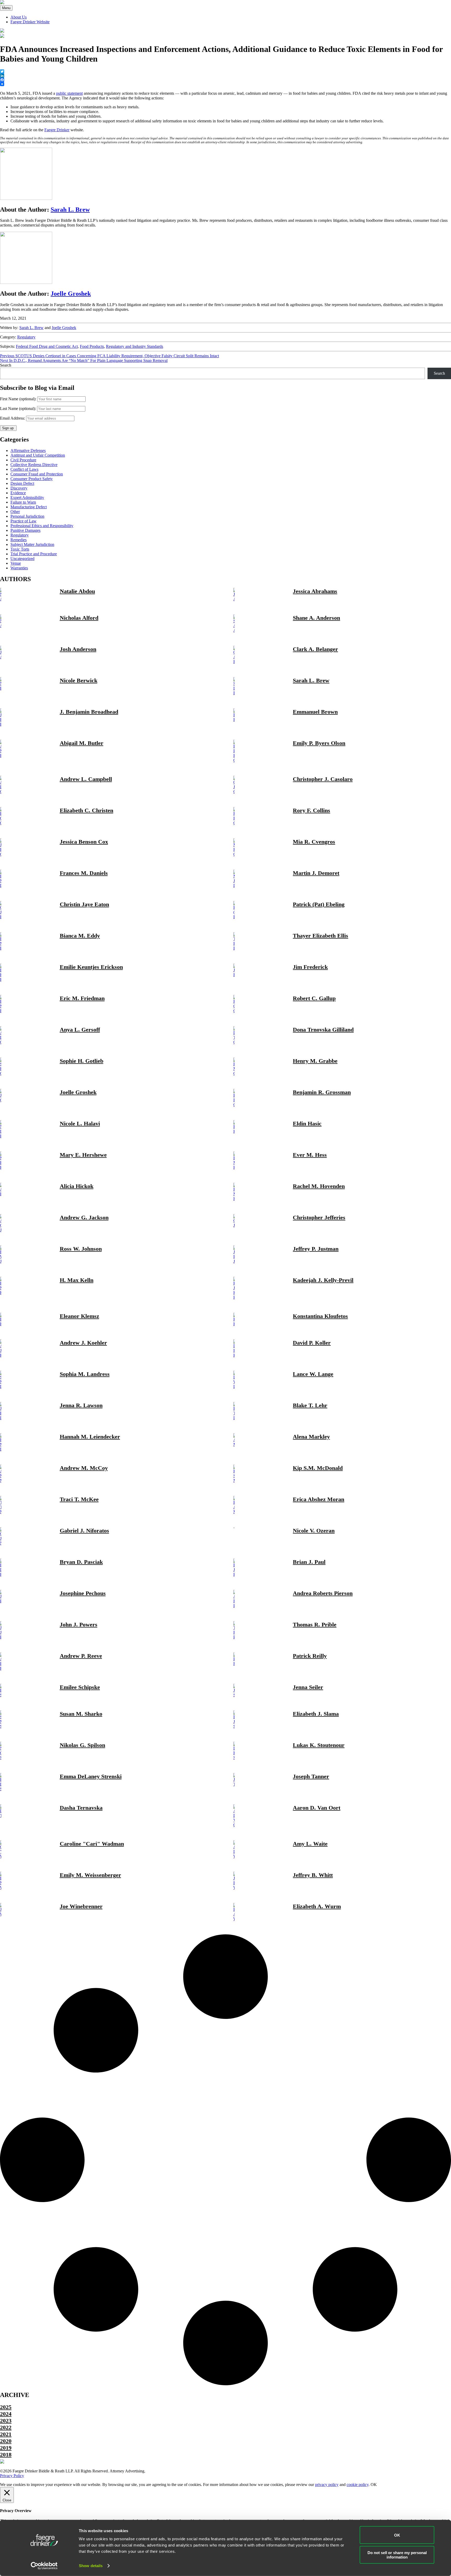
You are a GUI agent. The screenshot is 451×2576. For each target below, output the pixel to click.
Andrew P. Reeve (81, 1656)
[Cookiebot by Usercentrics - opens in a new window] (44, 2566)
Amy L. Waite (310, 1844)
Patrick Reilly (310, 1656)
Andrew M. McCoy (84, 1468)
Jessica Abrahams (315, 591)
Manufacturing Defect (29, 507)
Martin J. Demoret (316, 873)
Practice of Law (23, 521)
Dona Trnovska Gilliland (323, 1030)
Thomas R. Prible (315, 1624)
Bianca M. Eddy (80, 936)
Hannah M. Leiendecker (90, 1437)
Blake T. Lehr (310, 1405)
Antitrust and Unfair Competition (38, 455)
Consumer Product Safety (32, 479)
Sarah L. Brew (70, 210)
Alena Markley (311, 1437)
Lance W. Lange (313, 1374)
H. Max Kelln (77, 1280)
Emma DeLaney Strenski (91, 1776)
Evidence (18, 493)
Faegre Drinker (57, 130)
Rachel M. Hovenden (319, 1186)
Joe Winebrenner (81, 1906)
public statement (69, 93)
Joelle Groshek (71, 294)
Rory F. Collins (311, 810)
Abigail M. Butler (82, 743)
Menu (6, 8)
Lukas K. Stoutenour (319, 1745)
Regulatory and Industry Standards (135, 346)
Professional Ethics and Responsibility (42, 526)
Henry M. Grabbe (315, 1061)
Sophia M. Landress (85, 1374)
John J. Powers (79, 1624)
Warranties (19, 568)
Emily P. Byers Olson (319, 743)
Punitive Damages (25, 530)
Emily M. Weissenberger (90, 1875)
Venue (16, 563)
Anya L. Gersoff (80, 1030)
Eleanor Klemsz (79, 1316)
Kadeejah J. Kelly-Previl (323, 1280)
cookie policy (358, 2485)
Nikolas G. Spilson (82, 1745)
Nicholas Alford (79, 618)
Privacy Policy (12, 2476)
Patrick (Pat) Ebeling (319, 904)
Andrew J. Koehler (83, 1343)
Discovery (19, 488)
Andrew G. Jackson (84, 1217)
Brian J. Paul (309, 1562)
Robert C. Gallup (314, 998)
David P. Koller (312, 1343)
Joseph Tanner (311, 1776)
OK (397, 2535)
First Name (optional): (18, 399)
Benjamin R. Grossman (322, 1092)
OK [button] (374, 2485)
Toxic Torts (20, 549)
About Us (19, 17)
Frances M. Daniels (84, 873)
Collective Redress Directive (34, 465)
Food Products (92, 346)
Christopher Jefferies (319, 1217)
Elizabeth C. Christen (87, 810)
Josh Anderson (78, 649)
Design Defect (22, 483)
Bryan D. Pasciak (81, 1562)
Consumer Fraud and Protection (37, 474)
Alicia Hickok (77, 1186)
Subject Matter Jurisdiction (32, 544)
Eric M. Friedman (82, 998)
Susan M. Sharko (81, 1714)
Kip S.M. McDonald (318, 1468)
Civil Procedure (23, 460)
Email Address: (13, 418)
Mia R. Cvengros (314, 842)
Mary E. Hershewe (83, 1155)
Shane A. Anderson (316, 618)
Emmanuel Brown (315, 712)
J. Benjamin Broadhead (89, 712)
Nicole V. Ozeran (314, 1531)
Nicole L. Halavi (80, 1123)
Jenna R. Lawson (81, 1405)
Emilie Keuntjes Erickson (91, 967)
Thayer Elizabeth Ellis (321, 936)
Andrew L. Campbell (86, 779)
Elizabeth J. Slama (316, 1714)
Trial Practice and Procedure (34, 554)
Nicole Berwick (79, 680)
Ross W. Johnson (81, 1249)
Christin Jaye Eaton (84, 904)
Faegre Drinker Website (30, 22)
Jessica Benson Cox (84, 842)
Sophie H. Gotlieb (82, 1061)
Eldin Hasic (307, 1123)
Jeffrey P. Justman (316, 1249)
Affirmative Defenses (28, 451)
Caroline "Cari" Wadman (92, 1844)
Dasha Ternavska (81, 1808)
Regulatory (26, 337)
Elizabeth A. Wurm (317, 1906)
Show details (91, 2566)
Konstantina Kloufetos (320, 1316)
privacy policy (327, 2485)
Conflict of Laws (24, 469)
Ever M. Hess (310, 1155)
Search (6, 365)
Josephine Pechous (83, 1593)
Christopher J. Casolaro (323, 779)
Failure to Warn (23, 502)
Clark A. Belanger (315, 649)
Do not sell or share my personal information (397, 2555)
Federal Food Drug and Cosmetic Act (47, 346)
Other (15, 512)
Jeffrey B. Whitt (313, 1875)
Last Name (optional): (18, 409)
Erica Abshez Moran (319, 1499)
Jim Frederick (310, 967)
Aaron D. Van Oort (317, 1808)
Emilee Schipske (80, 1687)
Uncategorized (22, 559)
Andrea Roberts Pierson (323, 1593)
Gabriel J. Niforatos (84, 1531)
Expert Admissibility (27, 497)
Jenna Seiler (308, 1687)
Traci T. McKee (79, 1499)
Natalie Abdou (77, 591)
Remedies (19, 540)
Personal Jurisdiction (27, 516)
